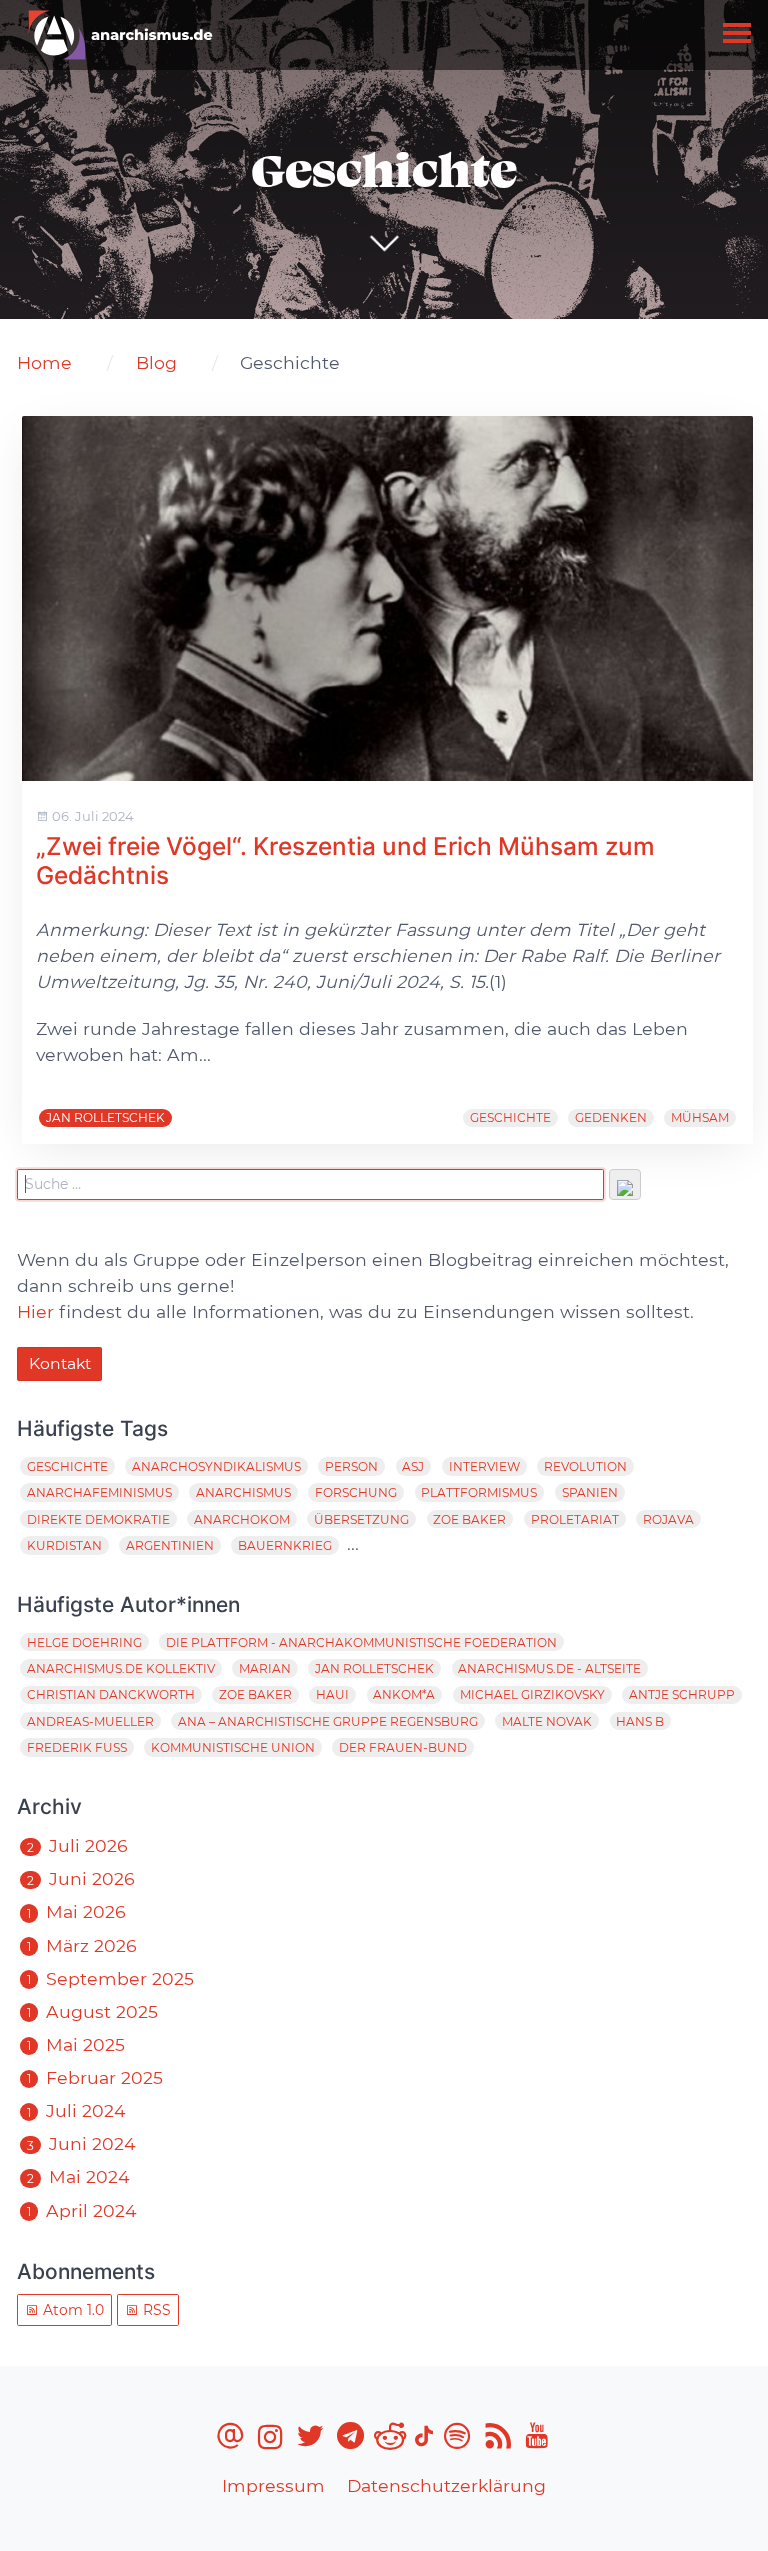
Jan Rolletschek (105, 1117)
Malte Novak (547, 1721)
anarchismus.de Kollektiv (121, 1668)
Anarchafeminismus (99, 1492)
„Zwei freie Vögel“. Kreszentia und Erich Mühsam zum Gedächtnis (345, 860)
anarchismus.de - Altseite (549, 1668)
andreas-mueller (90, 1721)
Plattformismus (479, 1492)
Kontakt (60, 1363)
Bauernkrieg (285, 1545)
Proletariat (575, 1519)
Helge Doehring (84, 1642)
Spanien (590, 1492)
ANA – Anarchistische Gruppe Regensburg (328, 1721)
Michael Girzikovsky (532, 1694)
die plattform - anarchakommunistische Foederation (361, 1642)
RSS (155, 2310)
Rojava (668, 1519)
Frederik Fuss (77, 1747)
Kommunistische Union (233, 1747)
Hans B (640, 1721)
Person (351, 1466)
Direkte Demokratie (98, 1519)
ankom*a (404, 1694)
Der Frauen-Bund (403, 1747)
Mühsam (700, 1117)
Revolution (585, 1466)
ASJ (413, 1466)
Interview (484, 1466)
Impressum (273, 2485)
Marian (265, 1668)
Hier (35, 1311)
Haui (332, 1694)
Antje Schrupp (682, 1694)
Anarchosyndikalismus (216, 1466)
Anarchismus (243, 1492)
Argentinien (170, 1545)
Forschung (356, 1492)
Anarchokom (242, 1519)
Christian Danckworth (111, 1694)
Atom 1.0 (71, 2310)
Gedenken (611, 1117)
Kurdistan (64, 1545)
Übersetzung (361, 1519)
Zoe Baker (469, 1519)
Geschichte (510, 1117)
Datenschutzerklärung (446, 2485)
